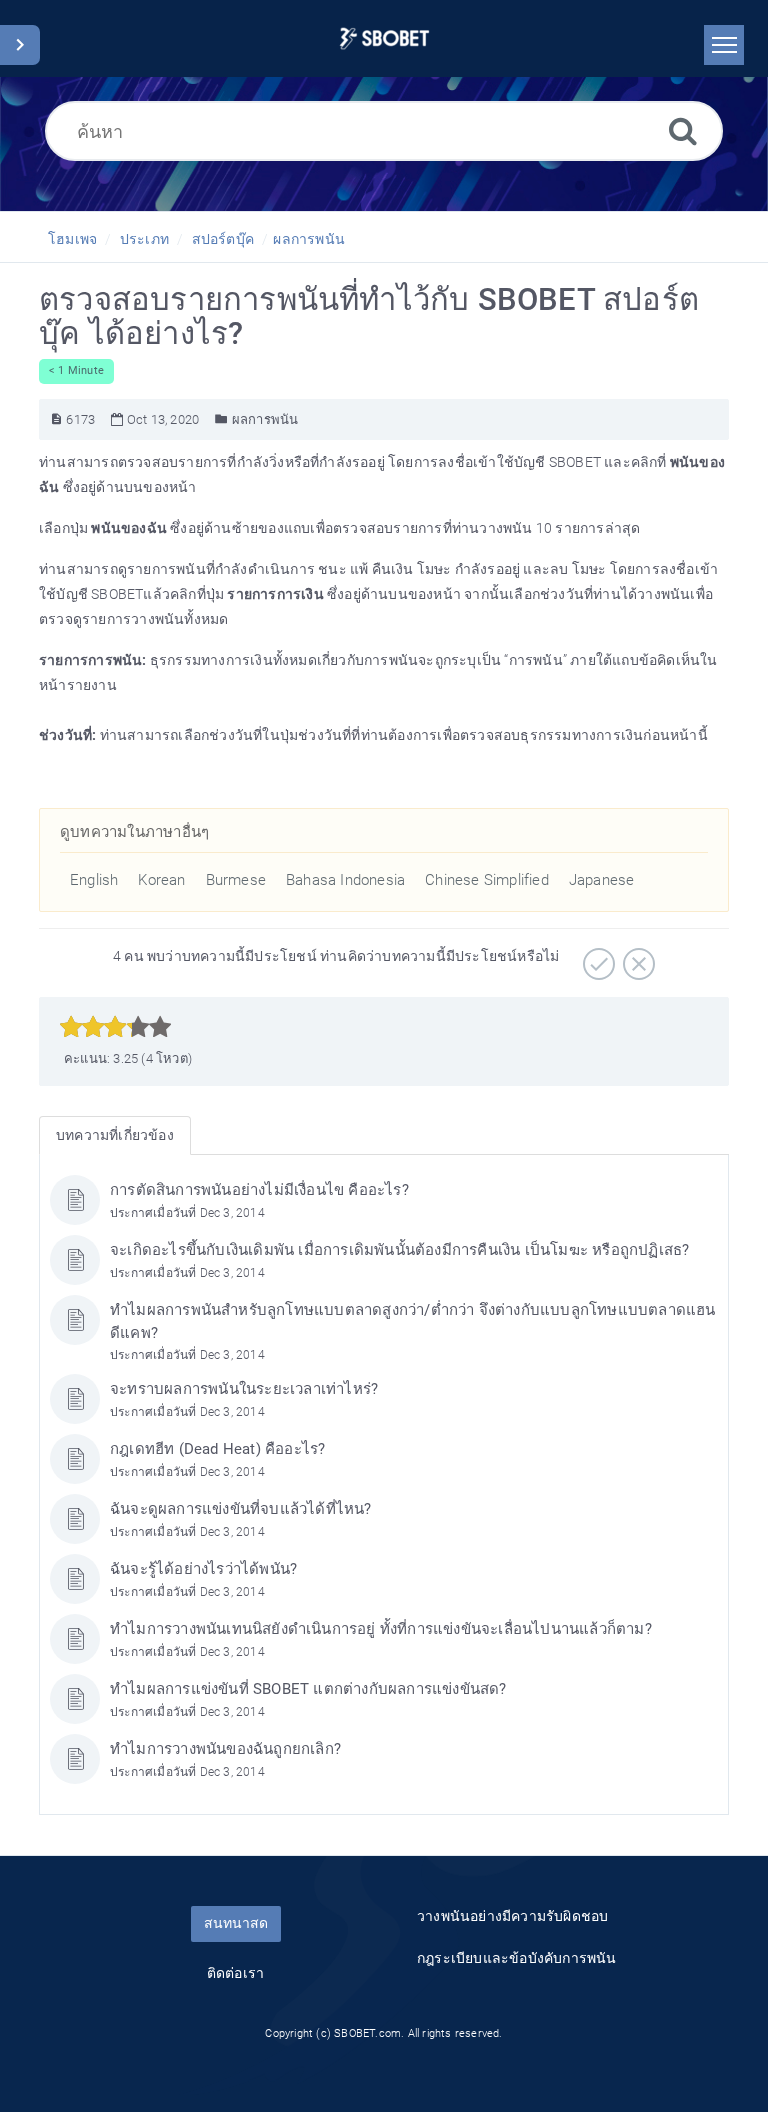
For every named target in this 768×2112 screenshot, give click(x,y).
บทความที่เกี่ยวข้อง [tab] (115, 1135)
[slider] (115, 1027)
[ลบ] (636, 957)
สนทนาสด (236, 1923)
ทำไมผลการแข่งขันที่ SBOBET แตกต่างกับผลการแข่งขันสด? (308, 1689)
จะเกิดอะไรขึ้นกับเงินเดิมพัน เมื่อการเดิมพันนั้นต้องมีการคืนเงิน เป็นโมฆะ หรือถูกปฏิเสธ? (399, 1250)
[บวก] (596, 957)
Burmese (236, 880)
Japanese (602, 880)
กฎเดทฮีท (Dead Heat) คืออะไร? (217, 1449)
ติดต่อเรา (235, 1973)
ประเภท (144, 239)
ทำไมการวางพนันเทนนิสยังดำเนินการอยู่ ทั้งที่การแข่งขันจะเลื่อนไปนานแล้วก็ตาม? (381, 1629)
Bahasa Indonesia (345, 880)
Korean (161, 880)
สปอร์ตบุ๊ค (223, 239)
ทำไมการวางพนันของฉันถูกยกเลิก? (225, 1749)
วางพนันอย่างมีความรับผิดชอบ (512, 1916)
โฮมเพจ (72, 239)
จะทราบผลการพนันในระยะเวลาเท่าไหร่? (244, 1389)
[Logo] (384, 38)
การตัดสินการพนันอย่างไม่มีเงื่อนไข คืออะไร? (259, 1190)
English (94, 880)
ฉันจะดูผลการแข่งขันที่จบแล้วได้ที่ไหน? (241, 1509)
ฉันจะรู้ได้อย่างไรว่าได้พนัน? (203, 1569)
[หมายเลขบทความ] (56, 419)
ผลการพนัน (309, 239)
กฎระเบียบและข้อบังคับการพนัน (517, 1958)
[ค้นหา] (683, 130)
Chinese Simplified (487, 880)
